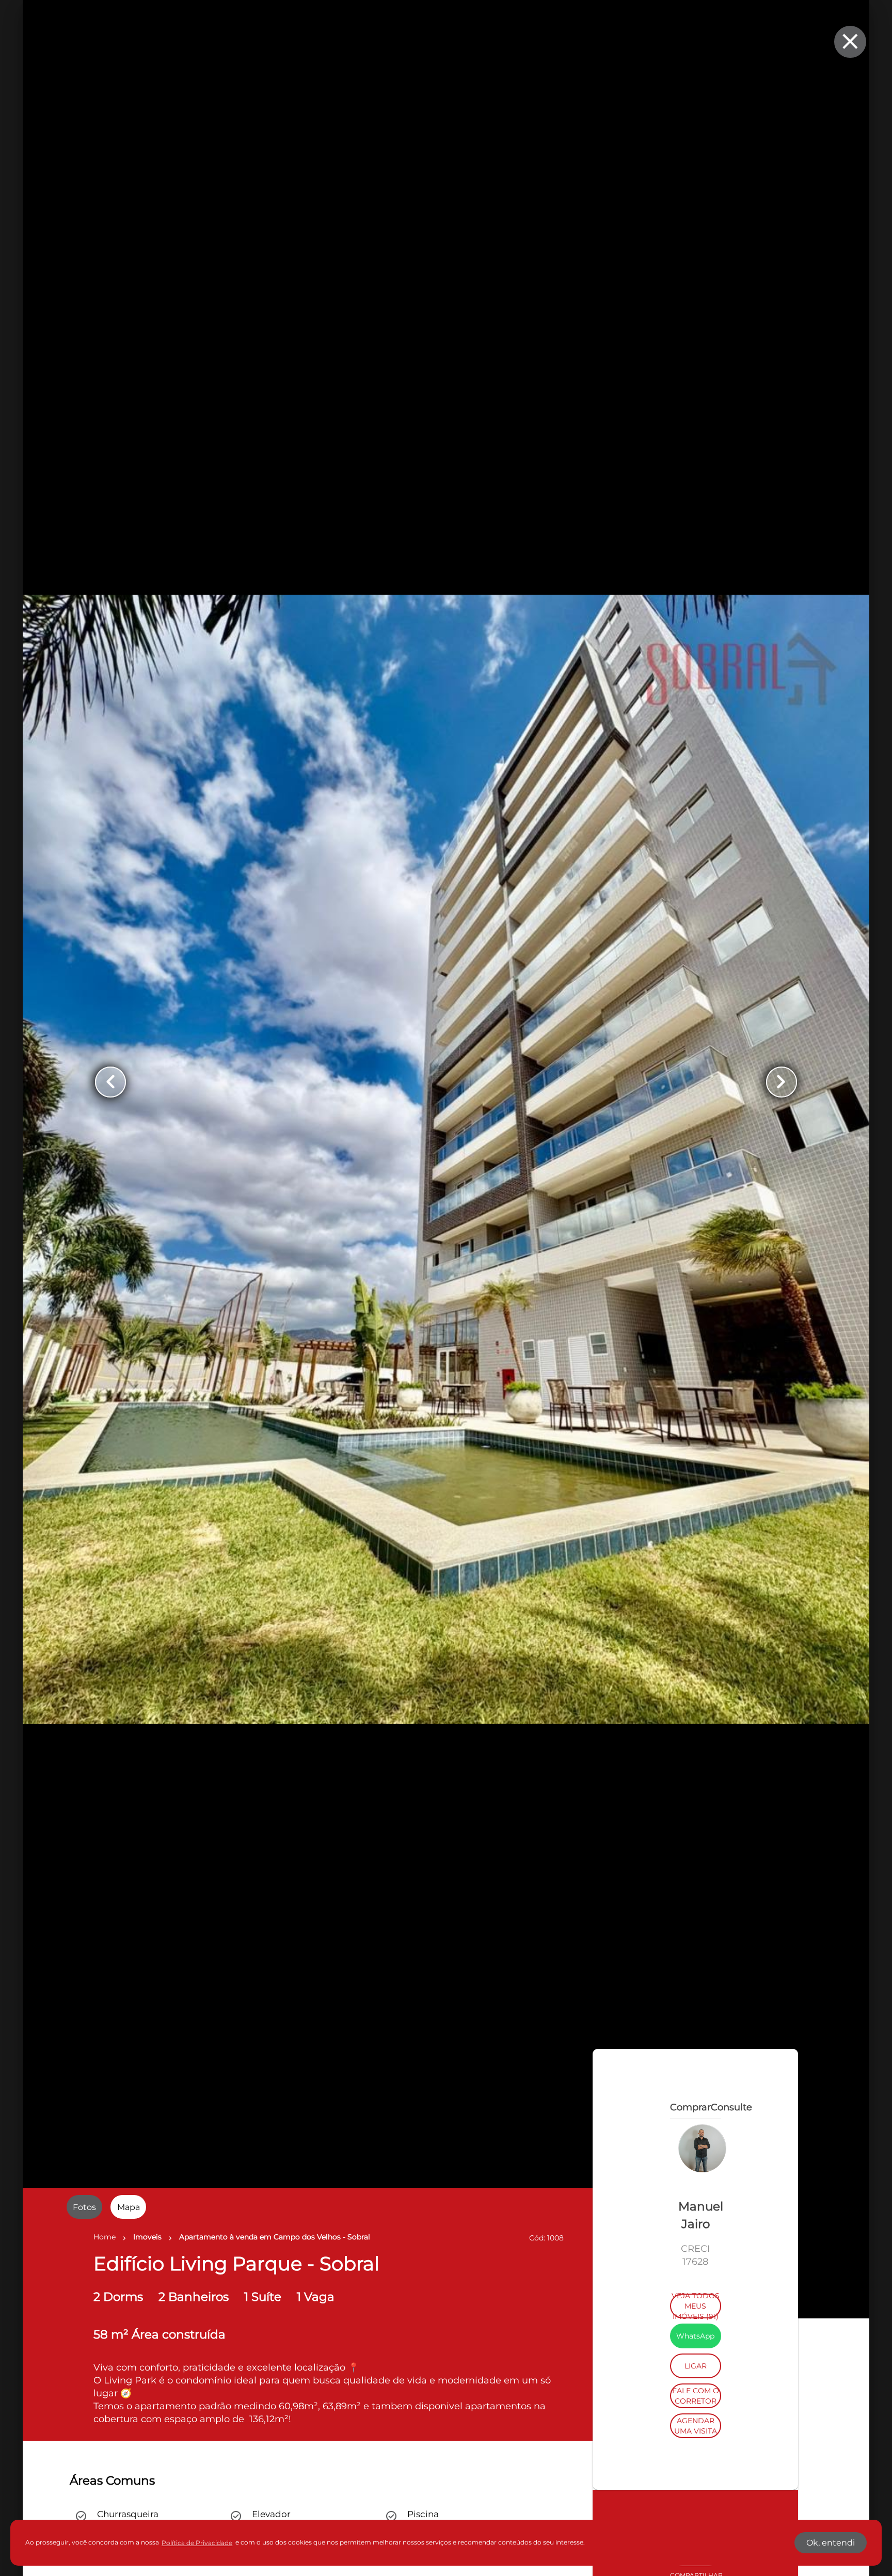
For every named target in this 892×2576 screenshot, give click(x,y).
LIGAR (696, 2506)
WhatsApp (695, 2476)
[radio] (84, 2207)
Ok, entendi (831, 2543)
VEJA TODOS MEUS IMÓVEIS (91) (696, 2446)
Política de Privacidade (197, 2543)
